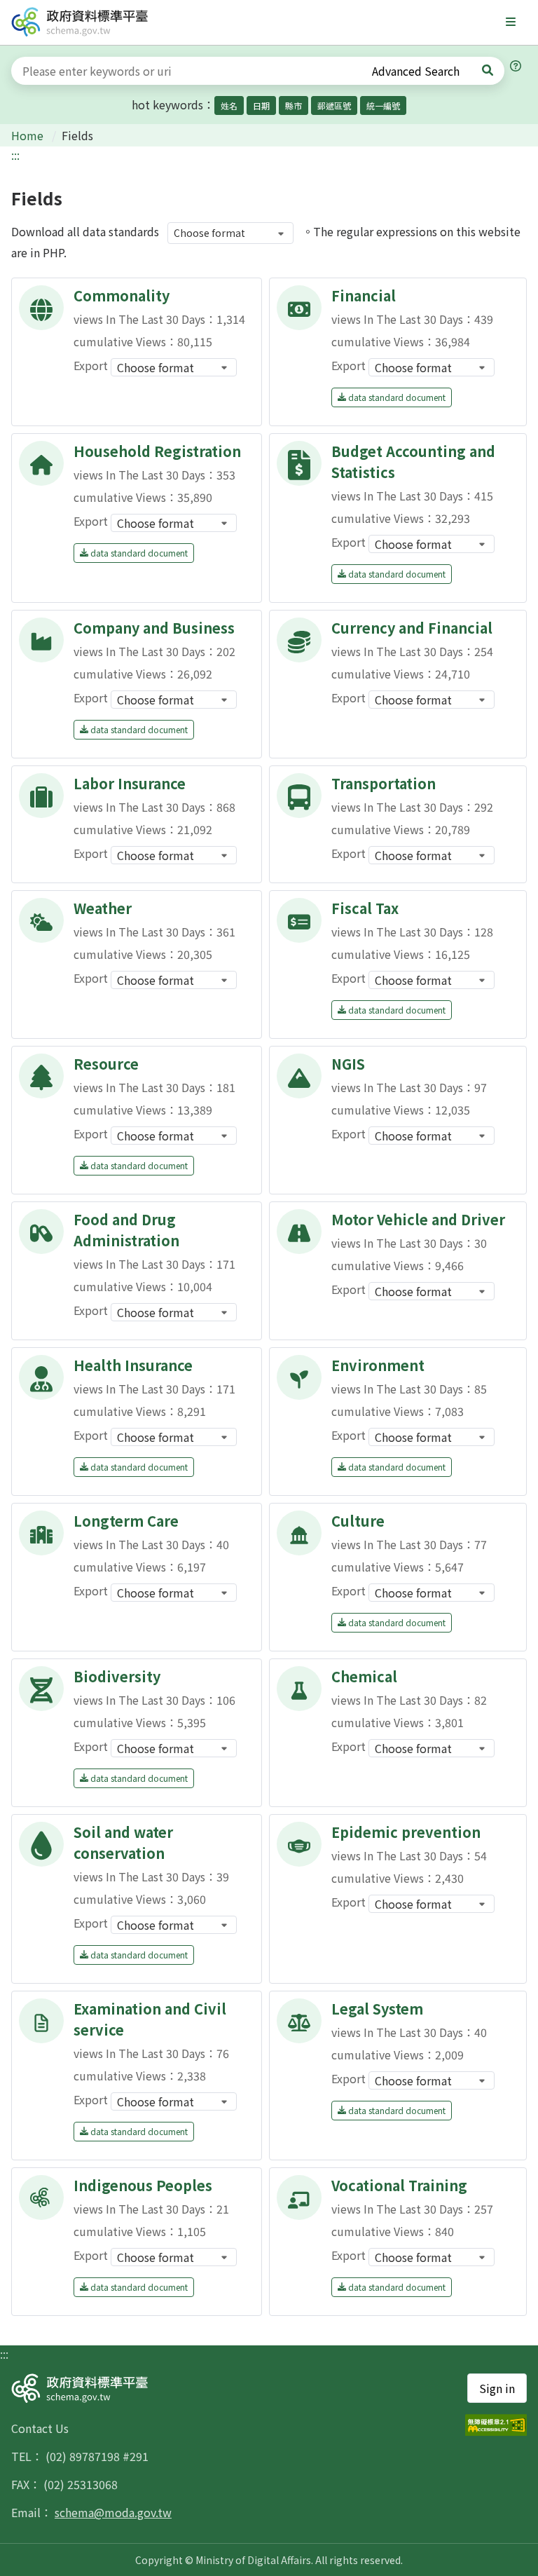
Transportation (384, 783)
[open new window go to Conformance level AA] (496, 2425)
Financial (364, 295)
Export (91, 365)
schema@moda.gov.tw (113, 2512)
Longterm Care (126, 1521)
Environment (378, 1365)
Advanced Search (416, 71)
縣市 (294, 105)
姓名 (229, 105)
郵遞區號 (334, 105)
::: (15, 155)
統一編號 (383, 105)
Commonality (122, 295)
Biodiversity (117, 1676)
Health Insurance (133, 1365)
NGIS (348, 1064)
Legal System (377, 2009)
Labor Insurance (130, 783)
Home (29, 135)
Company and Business (154, 628)
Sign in (497, 2388)
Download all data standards (85, 231)
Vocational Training (399, 2185)
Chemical (364, 1676)
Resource (106, 1064)
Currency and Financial (412, 628)
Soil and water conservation (123, 1842)
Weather (103, 908)
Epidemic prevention (406, 1832)
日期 (261, 105)
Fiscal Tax (365, 908)
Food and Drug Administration (126, 1230)
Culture (358, 1521)
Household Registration (157, 451)
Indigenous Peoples (143, 2185)
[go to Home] (80, 22)
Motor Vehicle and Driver (418, 1219)
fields (77, 135)
